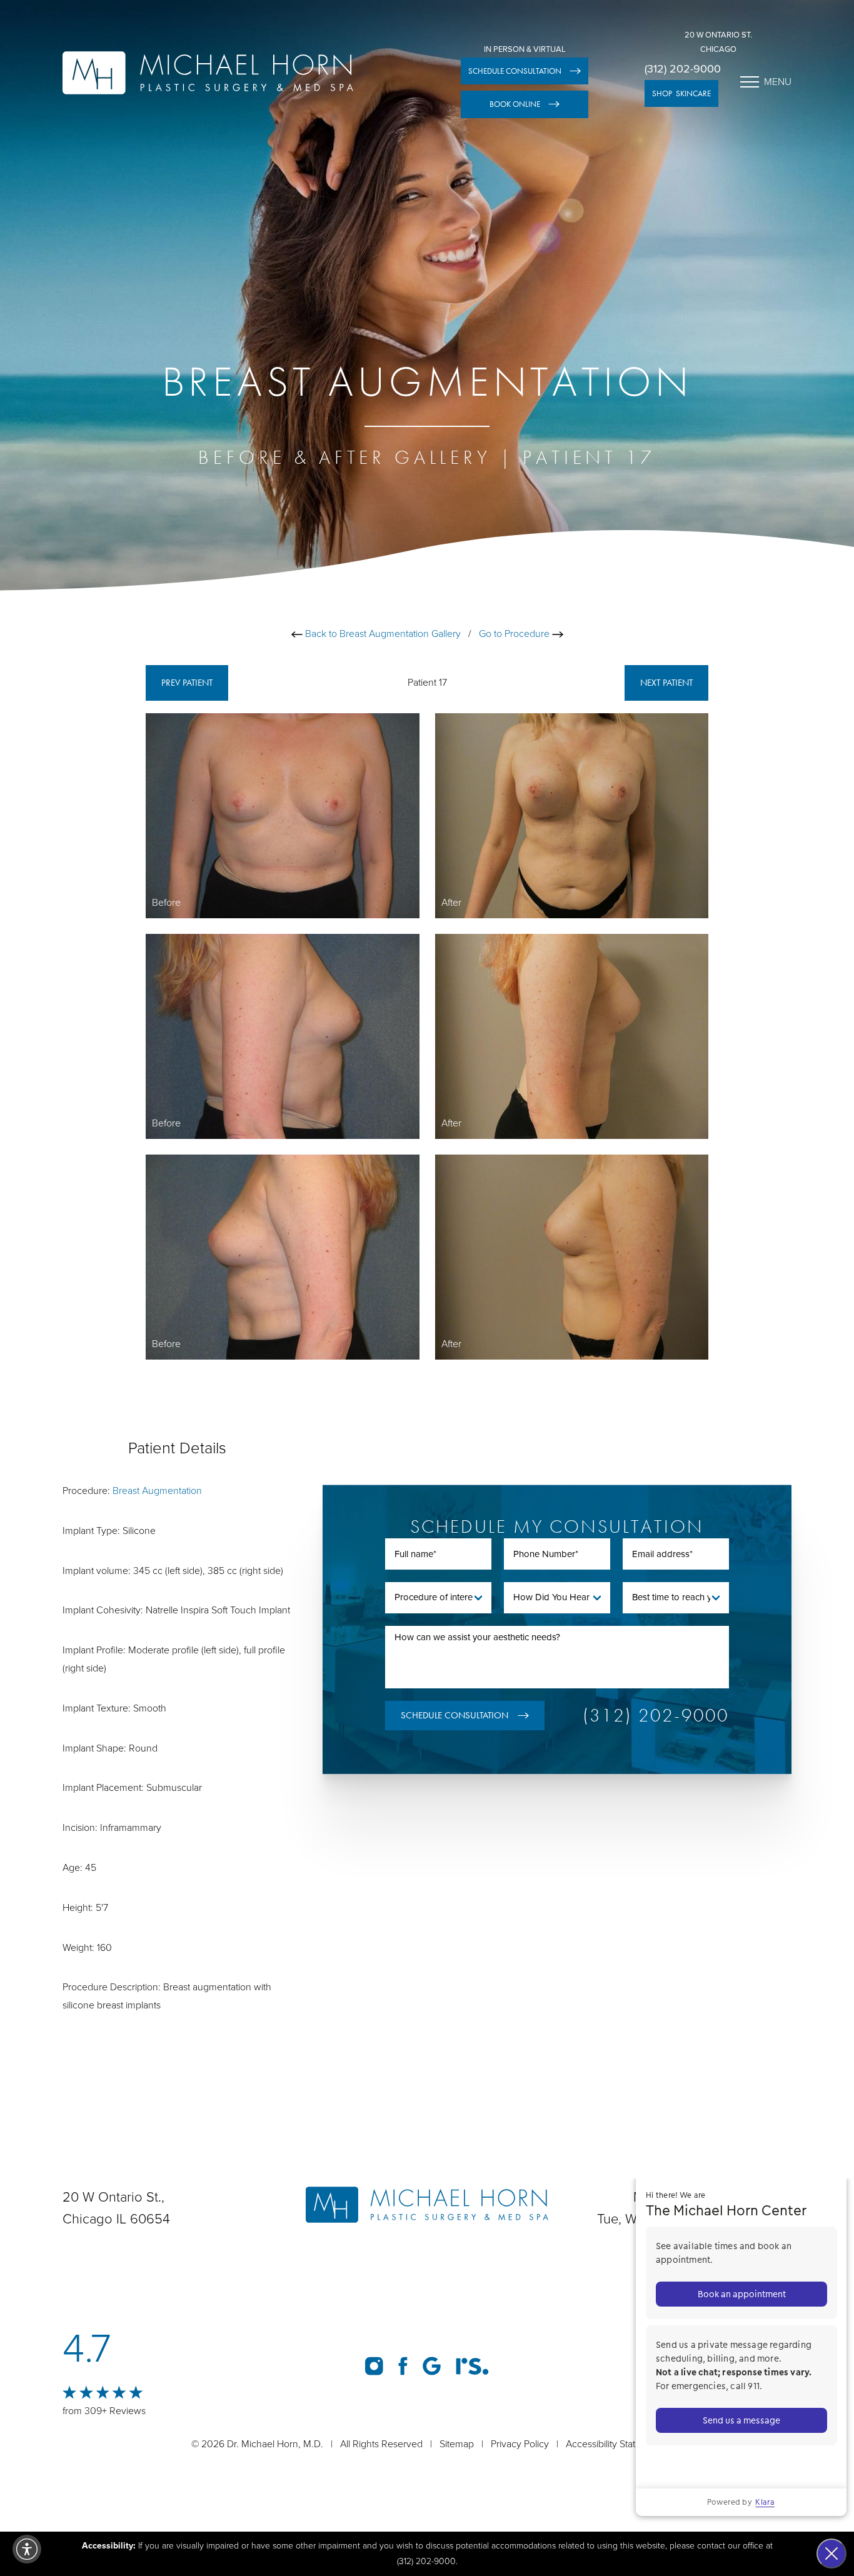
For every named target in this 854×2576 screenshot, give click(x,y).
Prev (187, 683)
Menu (778, 82)
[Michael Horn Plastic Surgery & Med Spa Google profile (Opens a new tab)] (432, 2366)
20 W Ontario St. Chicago (718, 42)
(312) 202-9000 (683, 69)
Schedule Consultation (515, 71)
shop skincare (681, 93)
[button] (27, 2549)
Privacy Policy (520, 2444)
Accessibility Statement (614, 2444)
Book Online (515, 104)
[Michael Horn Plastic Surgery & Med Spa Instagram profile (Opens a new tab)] (374, 2366)
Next (666, 683)
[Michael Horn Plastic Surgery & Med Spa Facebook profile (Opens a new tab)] (403, 2366)
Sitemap (457, 2444)
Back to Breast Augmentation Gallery (382, 634)
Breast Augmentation (157, 1491)
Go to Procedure (515, 634)
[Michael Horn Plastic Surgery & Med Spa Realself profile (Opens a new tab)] (472, 2366)
